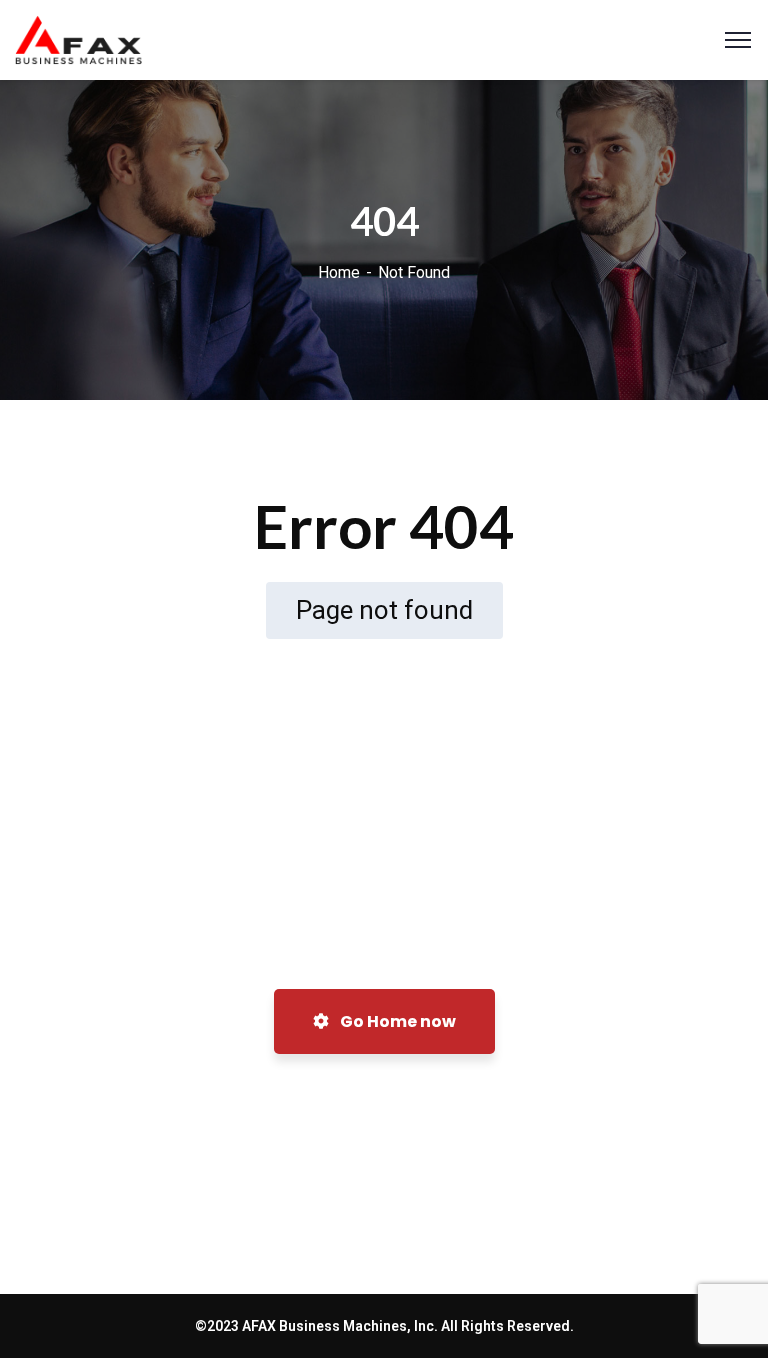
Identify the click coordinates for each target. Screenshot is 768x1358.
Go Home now (396, 1021)
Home (339, 272)
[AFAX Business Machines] (78, 38)
